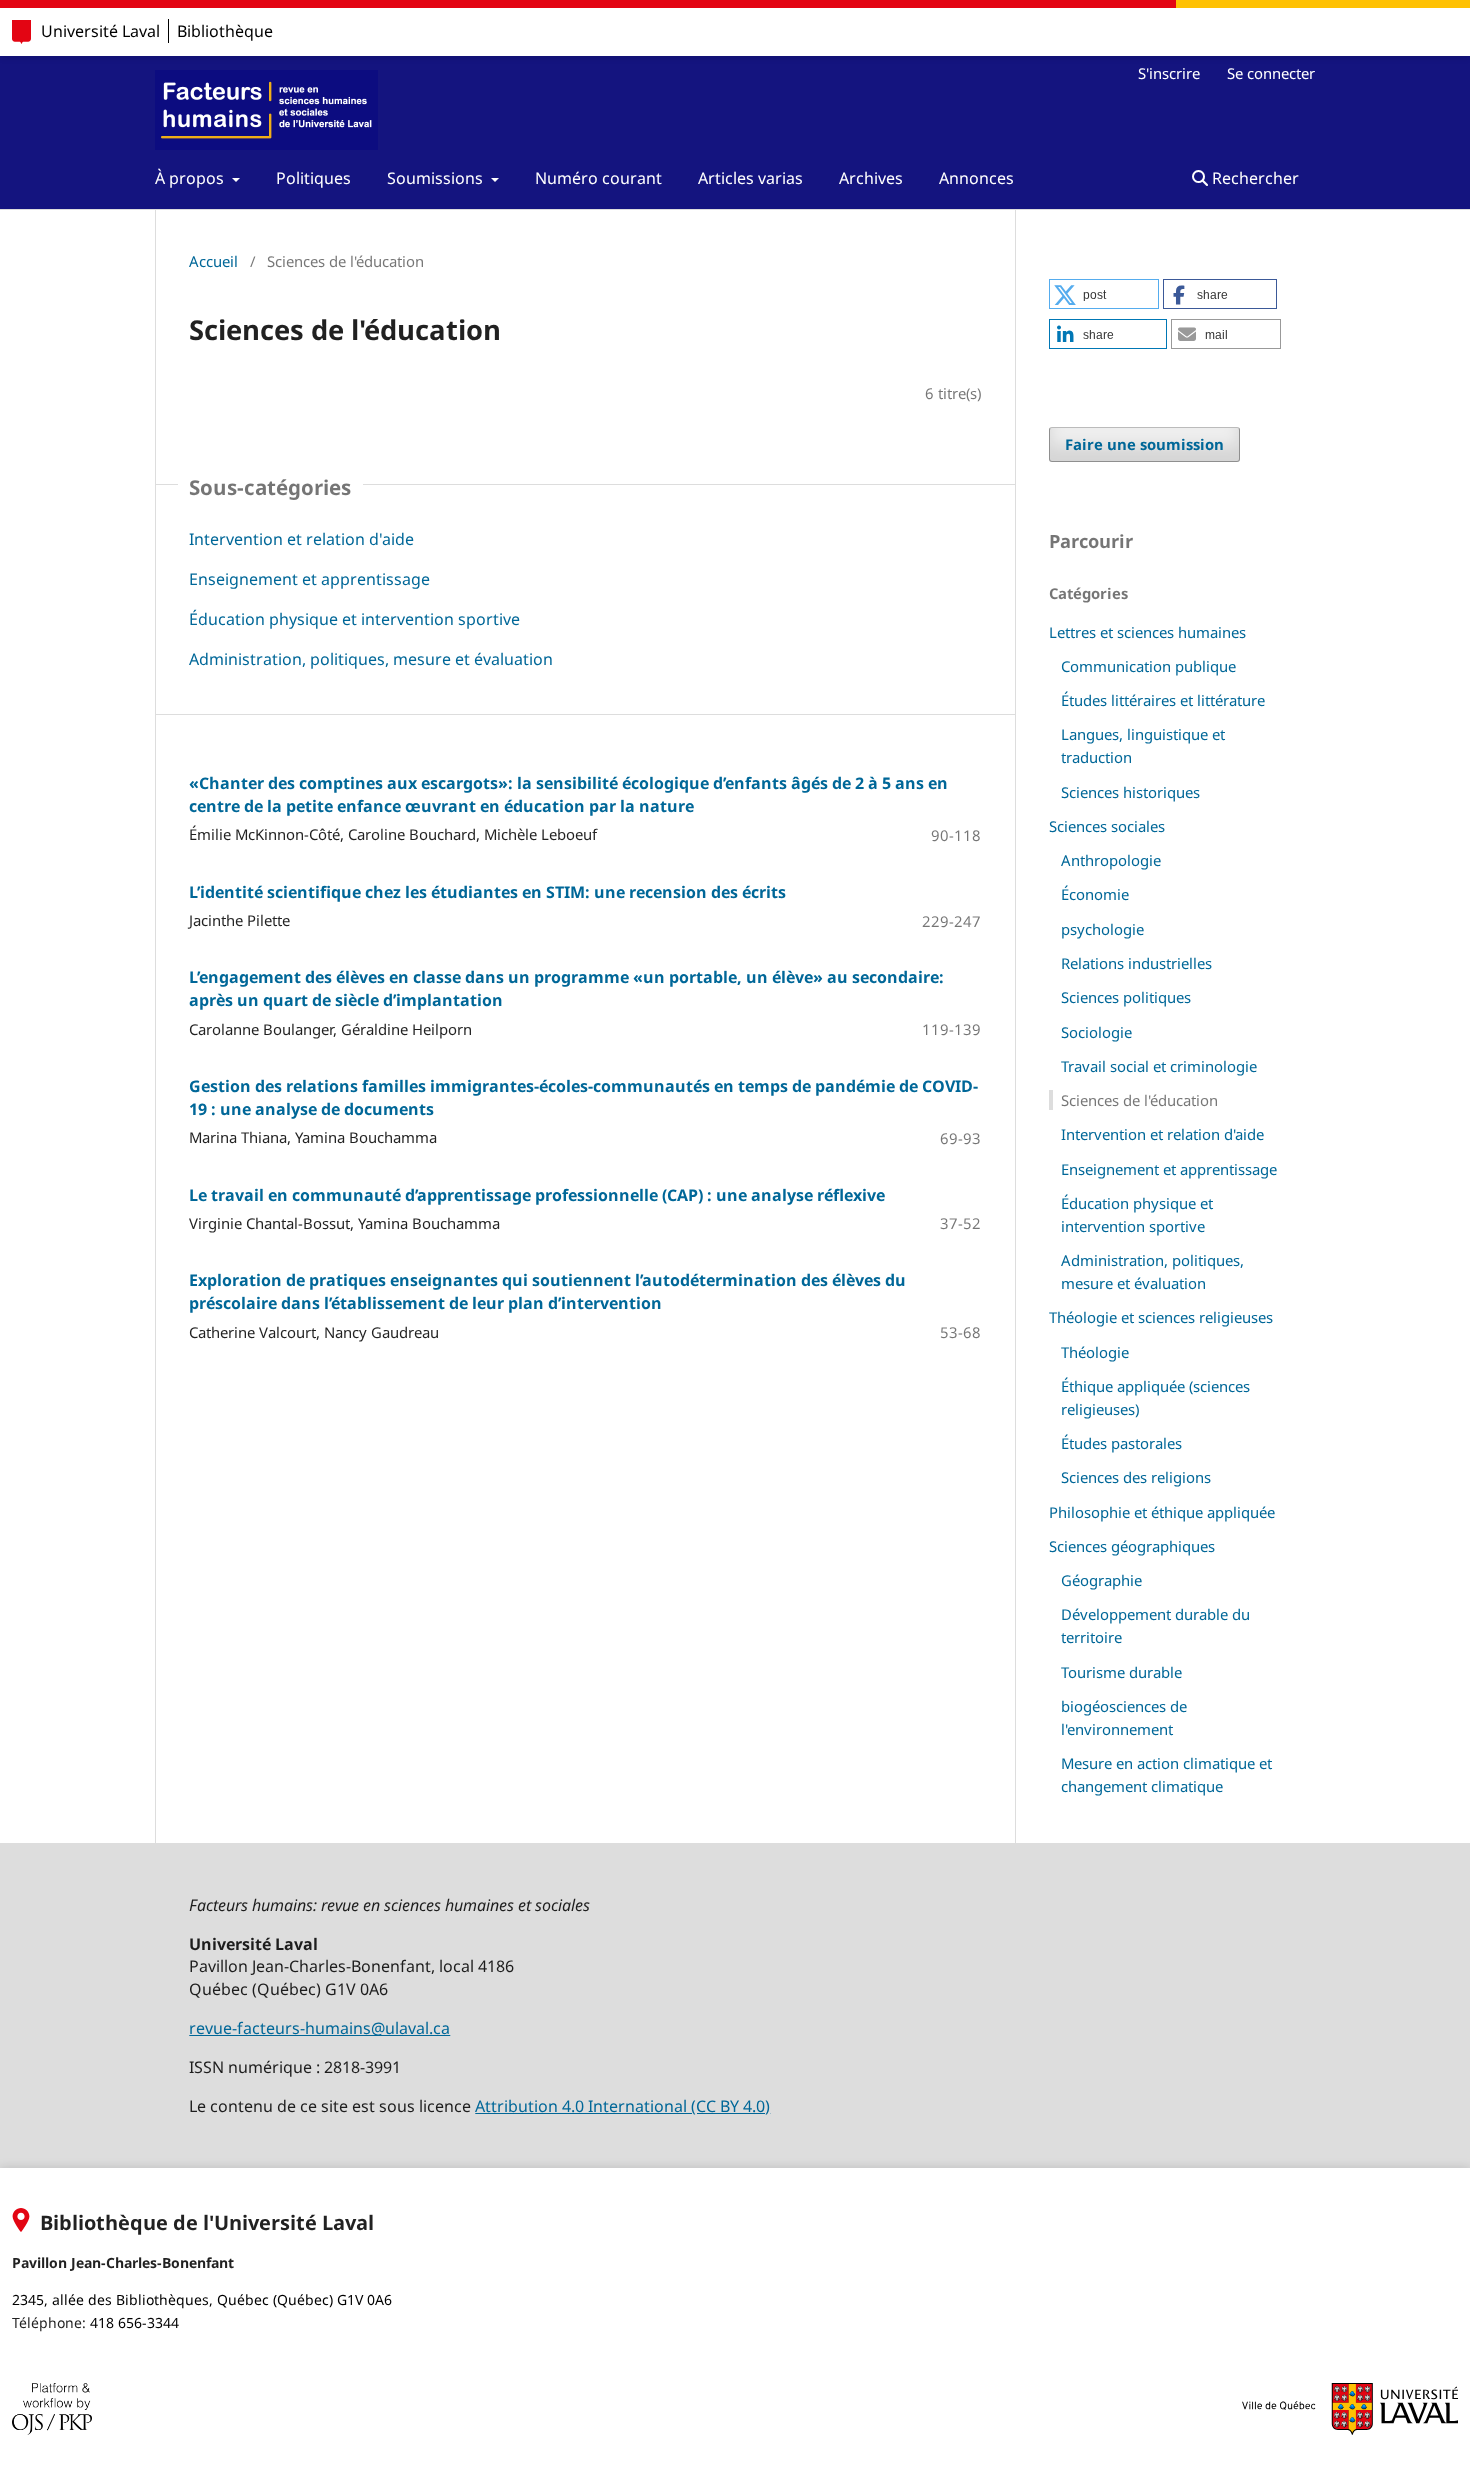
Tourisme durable (1121, 1672)
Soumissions (437, 178)
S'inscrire (1169, 73)
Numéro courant (598, 178)
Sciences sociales (1107, 826)
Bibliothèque (225, 31)
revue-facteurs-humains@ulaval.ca (319, 2028)
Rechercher (1253, 178)
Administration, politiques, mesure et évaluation (371, 659)
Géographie (1101, 1580)
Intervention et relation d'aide (301, 539)
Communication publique (1148, 666)
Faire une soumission (1144, 444)
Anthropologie (1111, 860)
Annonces (976, 178)
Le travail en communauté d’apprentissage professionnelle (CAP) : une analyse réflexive (537, 1195)
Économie (1095, 894)
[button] (1104, 294)
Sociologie (1096, 1032)
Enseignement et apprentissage (309, 579)
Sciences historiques (1130, 792)
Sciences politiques (1126, 997)
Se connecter (1271, 73)
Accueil (213, 261)
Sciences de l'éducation (1139, 1100)
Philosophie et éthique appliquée (1162, 1512)
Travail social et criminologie (1159, 1066)
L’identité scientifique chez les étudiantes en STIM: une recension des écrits (487, 892)
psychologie (1102, 929)
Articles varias (750, 178)
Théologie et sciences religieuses (1161, 1317)
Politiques (313, 178)
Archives (871, 178)
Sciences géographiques (1132, 1546)
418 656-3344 (134, 2322)
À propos (191, 178)
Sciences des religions (1136, 1477)
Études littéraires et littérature (1163, 700)
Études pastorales (1121, 1443)
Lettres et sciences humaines (1147, 632)
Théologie (1095, 1352)
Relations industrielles (1136, 963)
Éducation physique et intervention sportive (354, 619)
